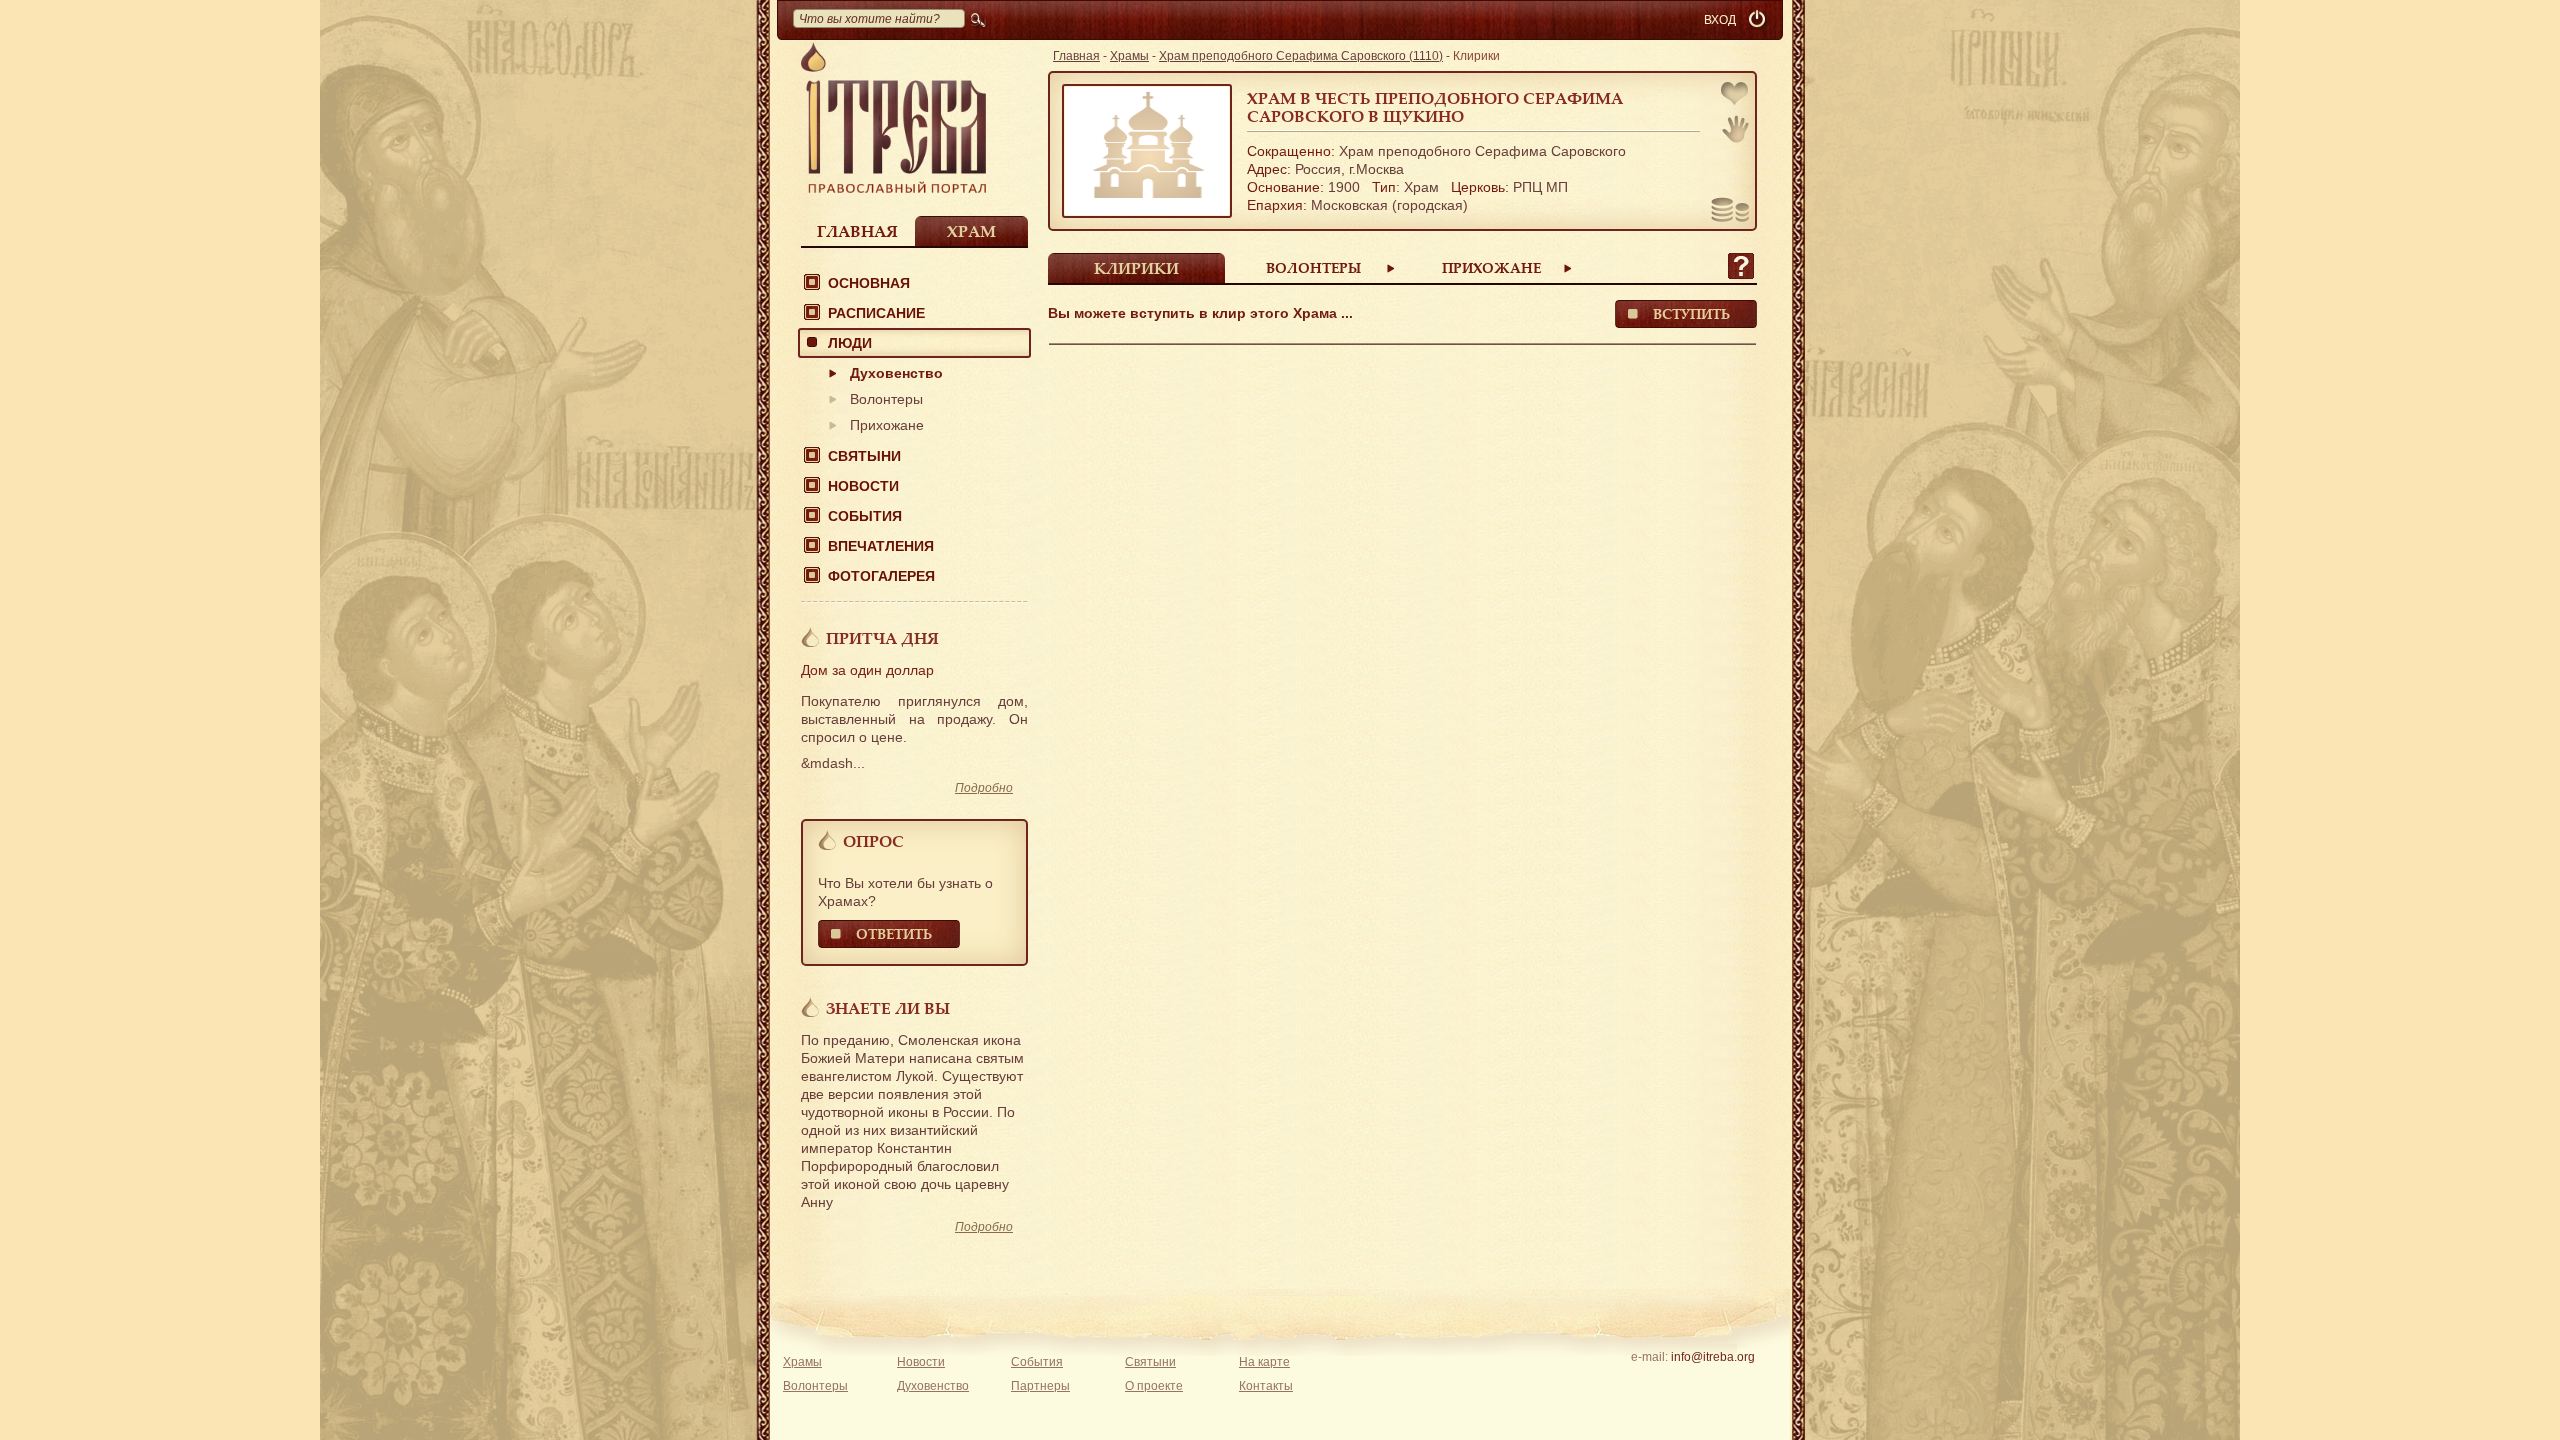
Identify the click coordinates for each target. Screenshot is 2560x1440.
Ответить (894, 933)
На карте (1264, 1362)
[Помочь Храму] (1730, 212)
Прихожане (887, 425)
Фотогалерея (881, 576)
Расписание (876, 313)
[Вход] (1759, 20)
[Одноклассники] (1743, 1383)
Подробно (984, 788)
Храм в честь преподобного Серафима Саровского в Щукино (1435, 107)
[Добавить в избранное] (1736, 95)
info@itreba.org (1713, 1357)
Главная (857, 231)
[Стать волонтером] (1735, 129)
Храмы (1129, 56)
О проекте (1154, 1386)
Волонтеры (886, 399)
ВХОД (1720, 20)
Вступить (1691, 313)
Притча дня (882, 638)
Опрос (873, 841)
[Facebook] (1681, 1383)
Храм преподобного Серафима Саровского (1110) (1301, 56)
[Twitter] (1712, 1383)
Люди (850, 343)
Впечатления (881, 546)
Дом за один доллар (867, 670)
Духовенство (896, 373)
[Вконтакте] (1650, 1383)
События (865, 516)
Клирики (1136, 268)
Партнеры (1040, 1386)
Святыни (864, 456)
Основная (869, 283)
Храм (971, 231)
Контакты (1266, 1386)
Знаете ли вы (888, 1008)
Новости (863, 486)
